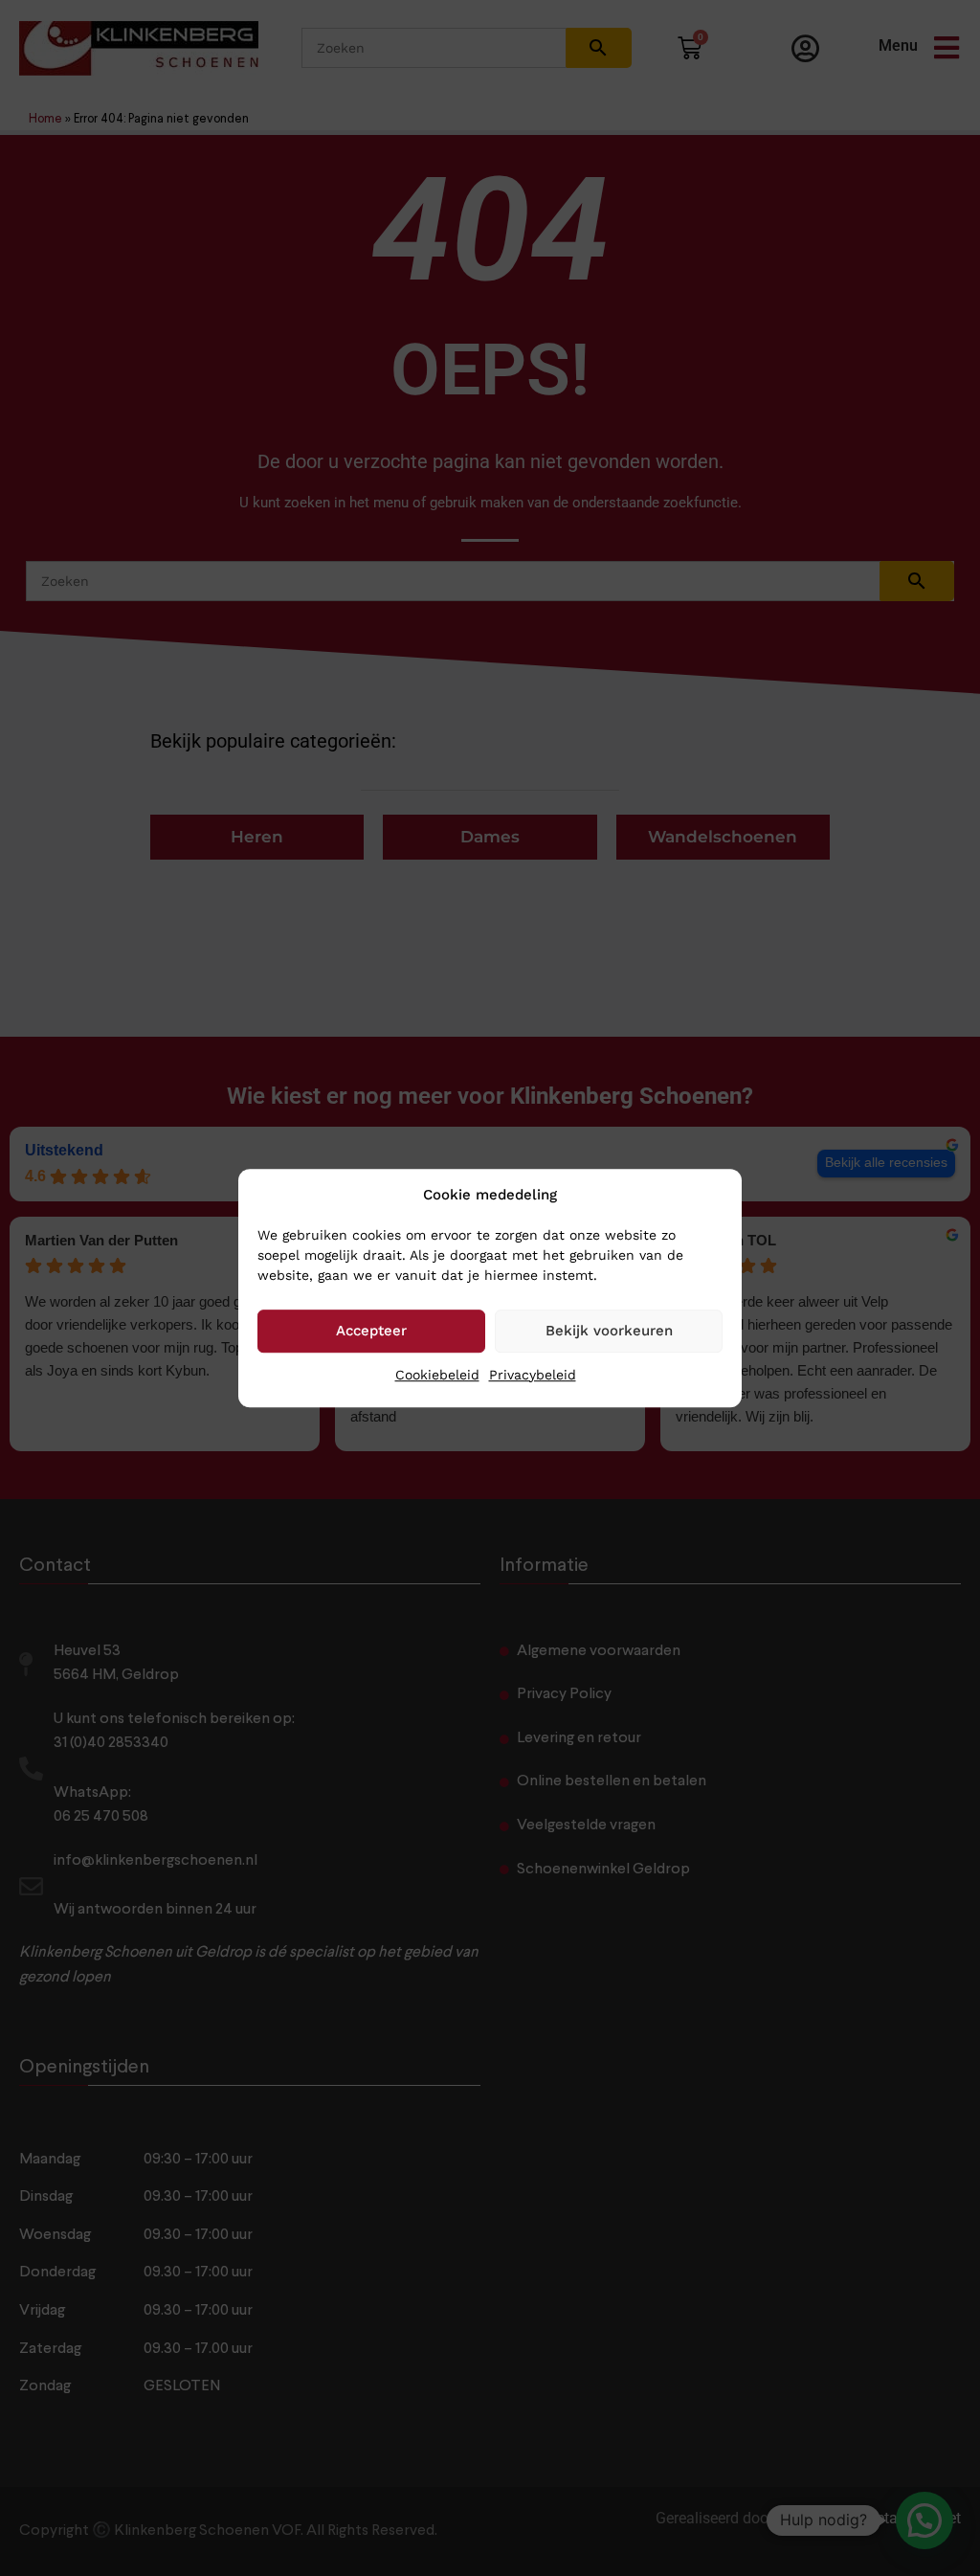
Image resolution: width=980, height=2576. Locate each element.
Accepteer (371, 1331)
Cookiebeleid (437, 1375)
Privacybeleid (533, 1375)
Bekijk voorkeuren (609, 1331)
